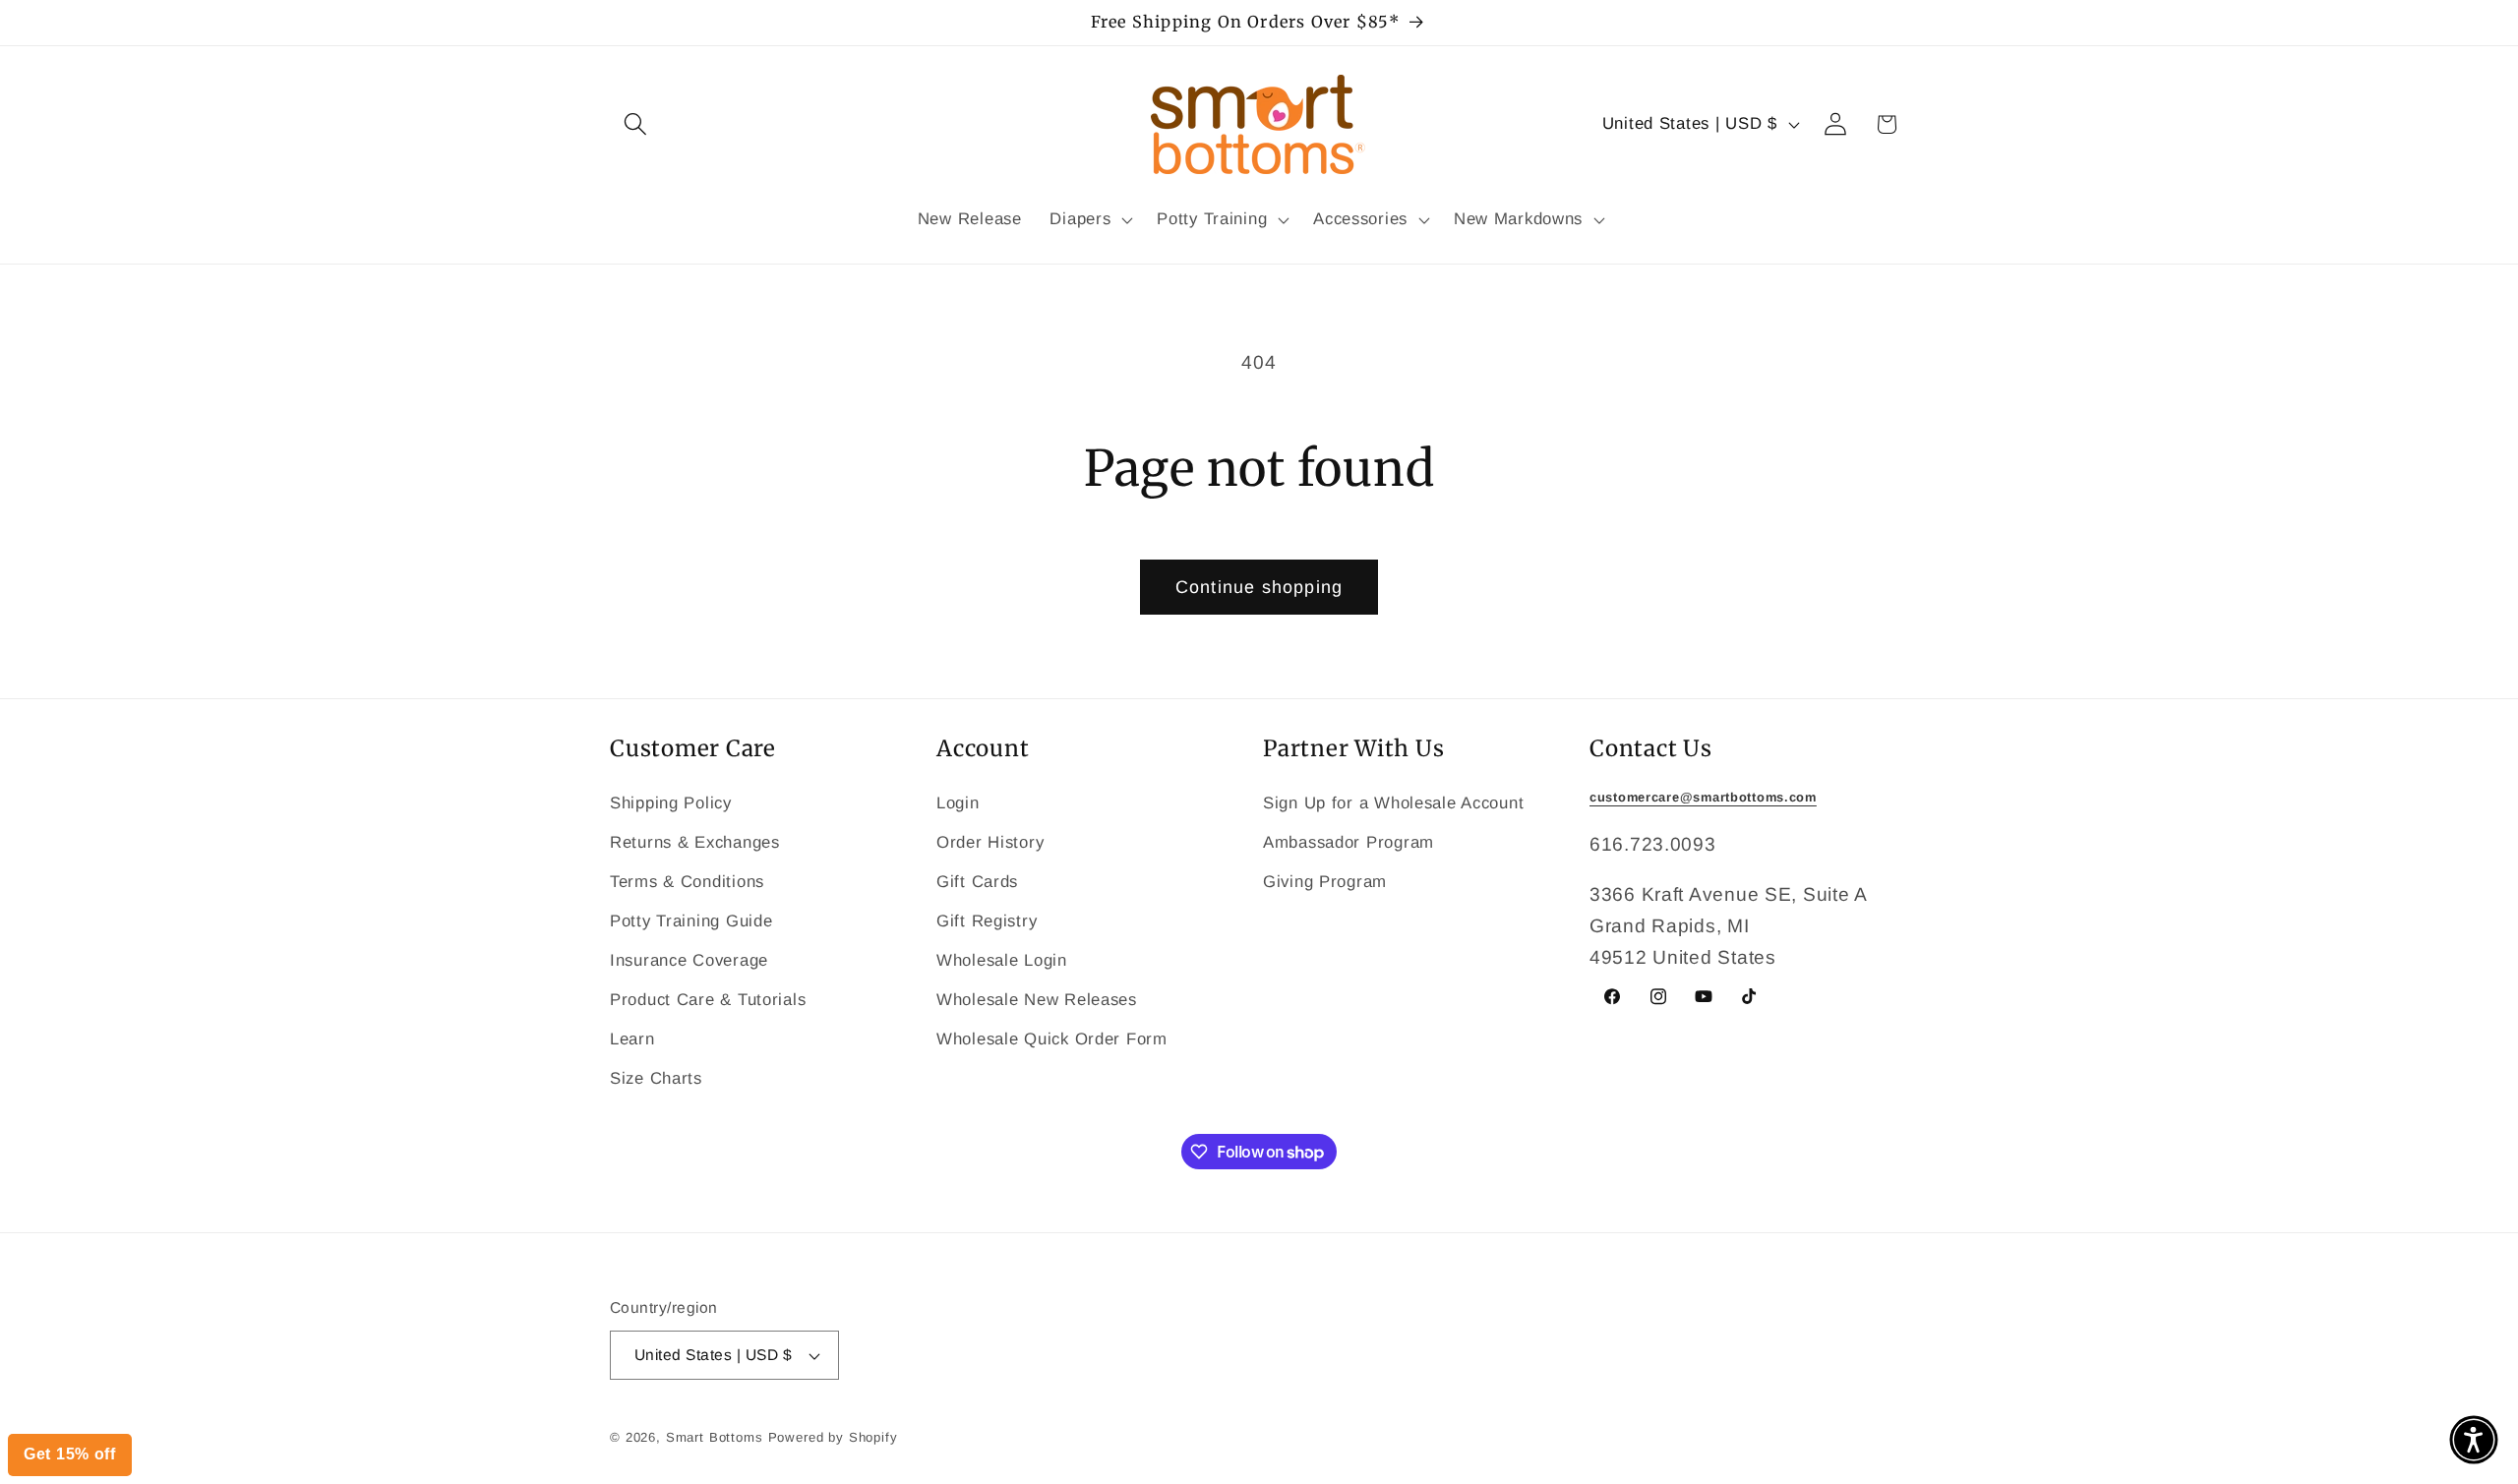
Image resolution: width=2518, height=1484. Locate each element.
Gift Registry (987, 921)
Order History (990, 842)
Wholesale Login (1002, 960)
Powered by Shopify (833, 1437)
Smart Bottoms (715, 1437)
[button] (636, 124)
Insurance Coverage (689, 960)
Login (958, 803)
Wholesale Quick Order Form (1052, 1039)
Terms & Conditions (687, 882)
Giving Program (1325, 882)
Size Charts (656, 1078)
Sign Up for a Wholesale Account (1393, 803)
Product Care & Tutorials (708, 1000)
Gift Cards (977, 882)
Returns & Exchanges (695, 842)
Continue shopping (1259, 587)
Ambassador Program (1349, 842)
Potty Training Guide (691, 921)
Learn (632, 1039)
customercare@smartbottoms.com (1703, 797)
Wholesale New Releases (1037, 1000)
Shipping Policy (671, 803)
